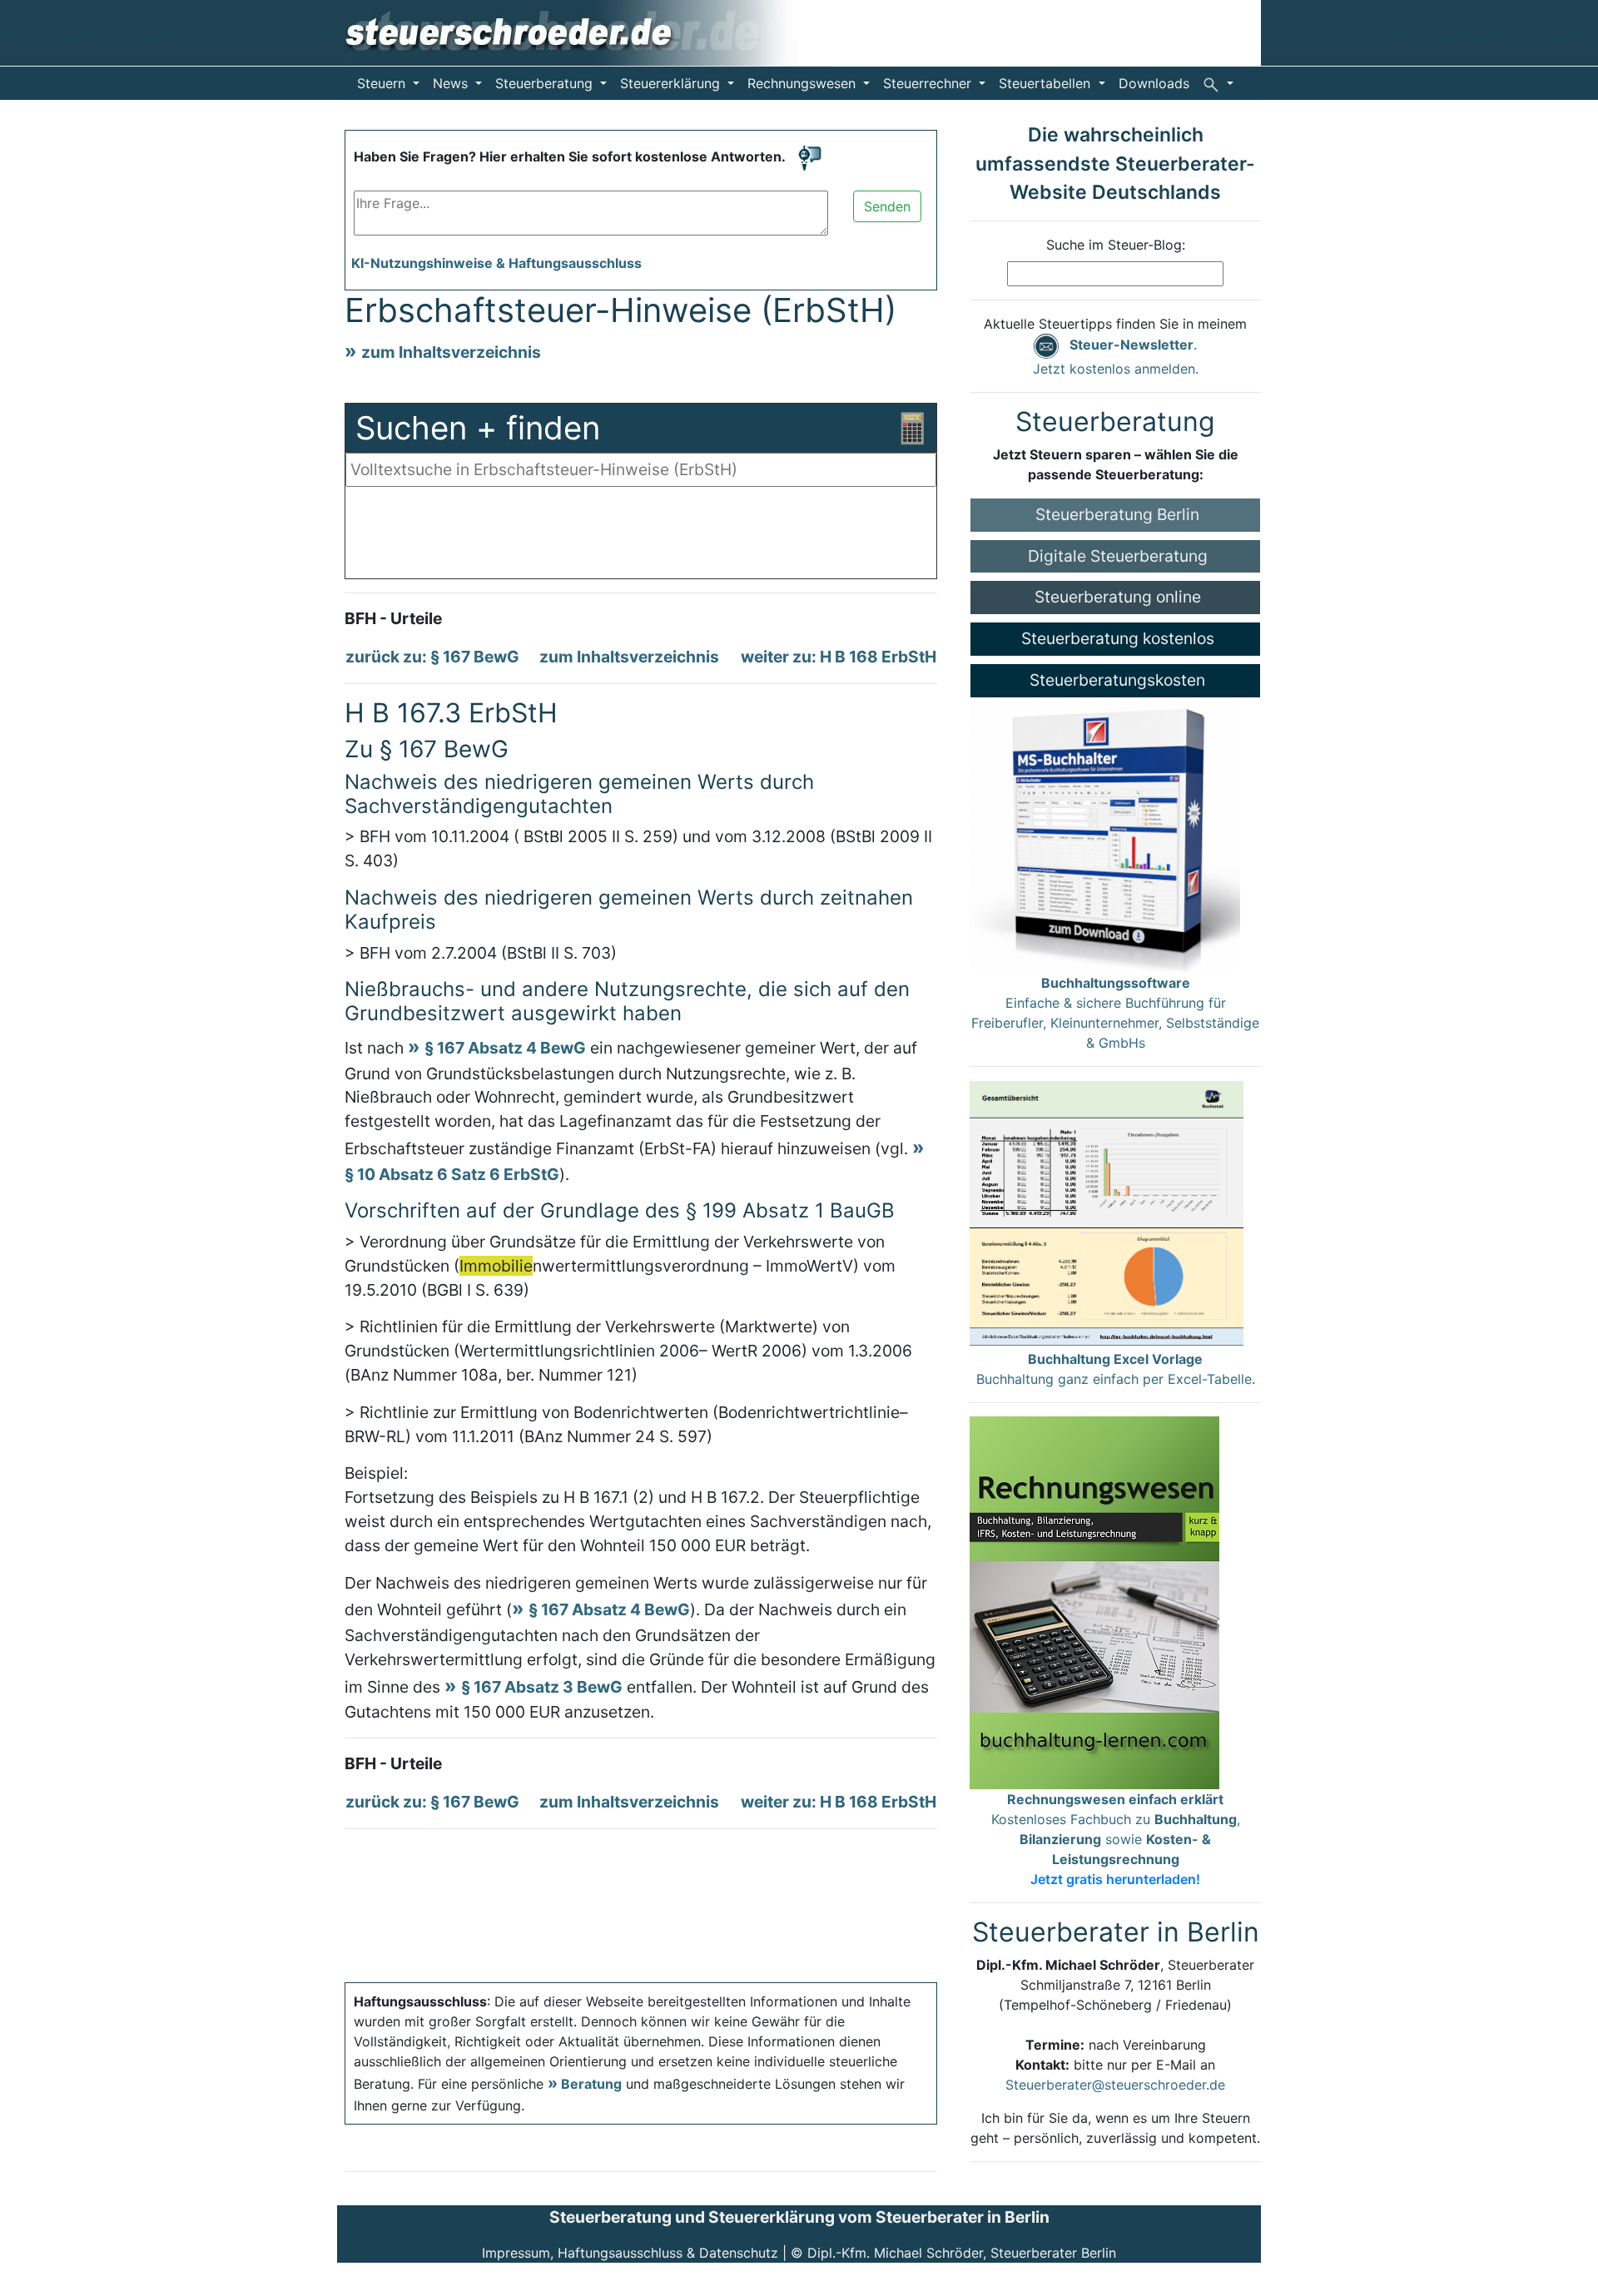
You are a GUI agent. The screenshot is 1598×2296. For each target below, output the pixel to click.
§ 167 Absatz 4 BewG (505, 1048)
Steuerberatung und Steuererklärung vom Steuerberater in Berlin (799, 2217)
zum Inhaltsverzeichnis (451, 352)
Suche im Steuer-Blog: (1116, 245)
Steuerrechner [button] (929, 83)
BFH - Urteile (393, 618)
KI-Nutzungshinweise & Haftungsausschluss (496, 263)
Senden (887, 206)
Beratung (591, 2084)
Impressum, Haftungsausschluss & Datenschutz (630, 2253)
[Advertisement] (641, 537)
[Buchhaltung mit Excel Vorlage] (1107, 1213)
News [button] (452, 83)
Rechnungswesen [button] (804, 83)
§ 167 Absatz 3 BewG (542, 1687)
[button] (1218, 83)
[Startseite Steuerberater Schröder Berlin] (584, 32)
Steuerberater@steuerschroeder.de (1115, 2085)
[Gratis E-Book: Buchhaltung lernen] (1094, 1601)
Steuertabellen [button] (1047, 83)
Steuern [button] (383, 83)
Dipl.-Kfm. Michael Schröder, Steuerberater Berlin (962, 2253)
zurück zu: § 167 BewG (432, 657)
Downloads (1154, 83)
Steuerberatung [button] (546, 83)
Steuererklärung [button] (672, 83)
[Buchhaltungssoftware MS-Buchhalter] (1105, 834)
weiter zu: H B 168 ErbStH (839, 657)
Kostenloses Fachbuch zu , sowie (1116, 1839)
